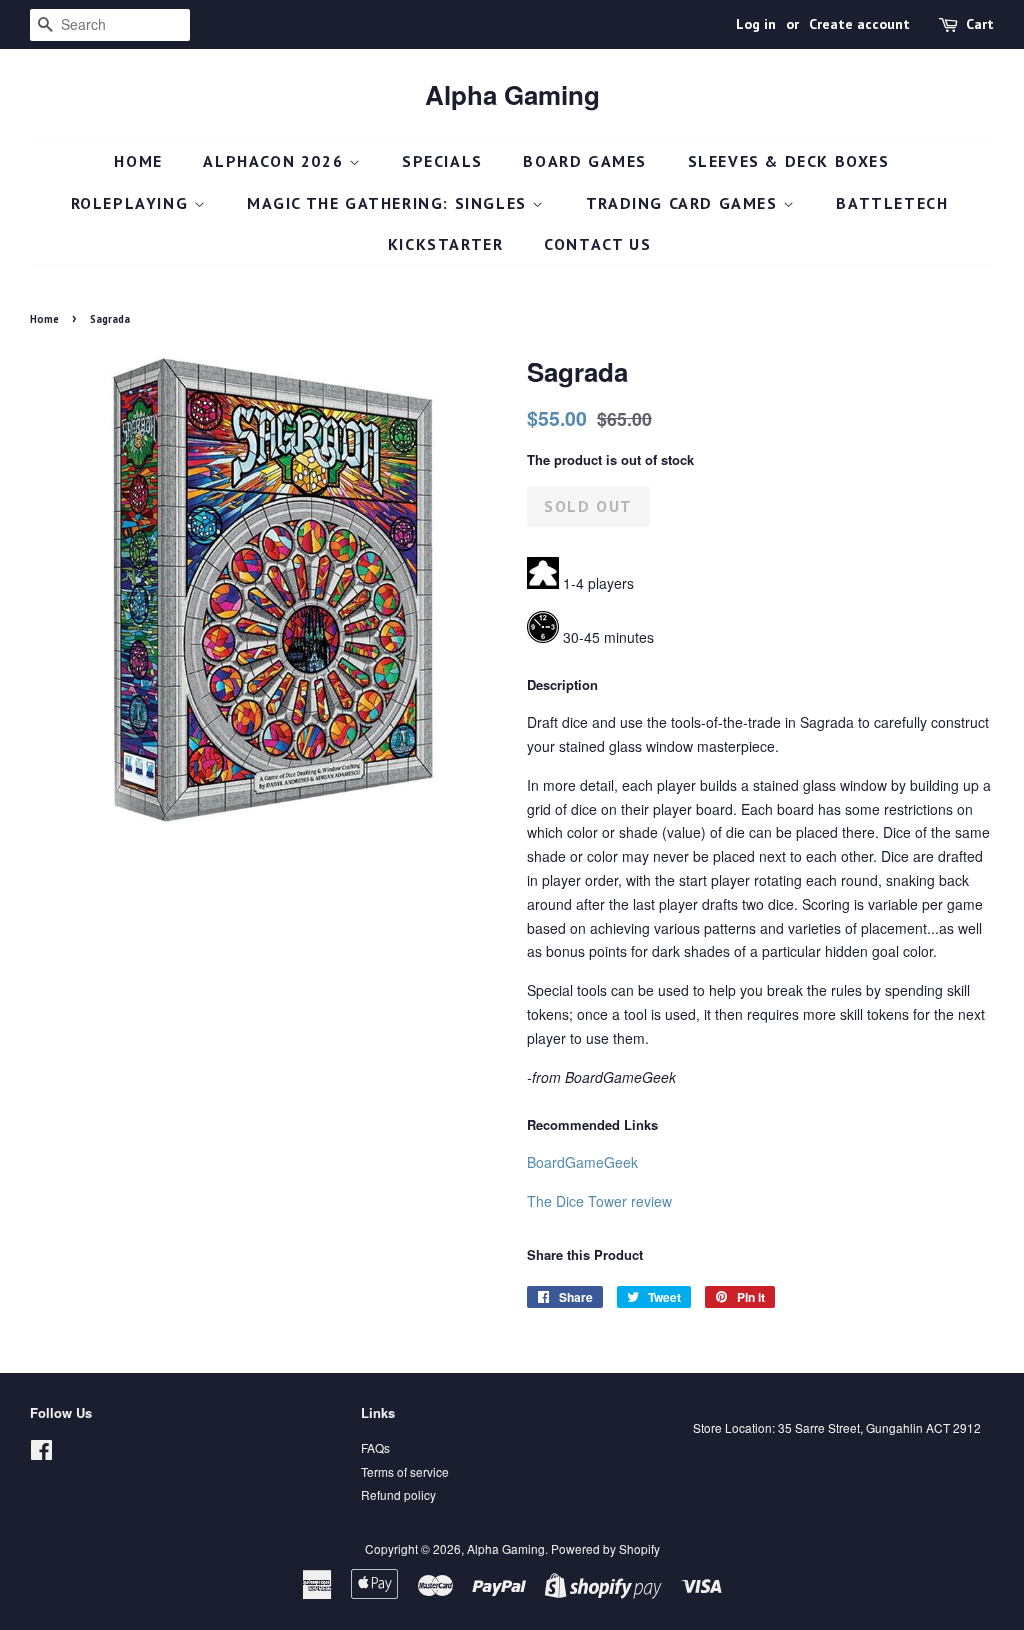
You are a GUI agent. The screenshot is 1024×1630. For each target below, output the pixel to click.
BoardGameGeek (582, 1162)
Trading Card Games (684, 203)
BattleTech (892, 203)
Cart (980, 24)
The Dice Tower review (599, 1201)
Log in (756, 24)
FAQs (375, 1447)
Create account (859, 24)
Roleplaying (132, 203)
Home (138, 161)
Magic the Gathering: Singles (389, 203)
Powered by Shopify (605, 1548)
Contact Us (597, 244)
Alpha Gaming (512, 94)
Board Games (585, 161)
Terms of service (405, 1471)
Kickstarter (446, 244)
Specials (442, 161)
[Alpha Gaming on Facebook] (41, 1453)
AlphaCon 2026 (275, 161)
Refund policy (398, 1494)
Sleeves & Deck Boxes (789, 161)
